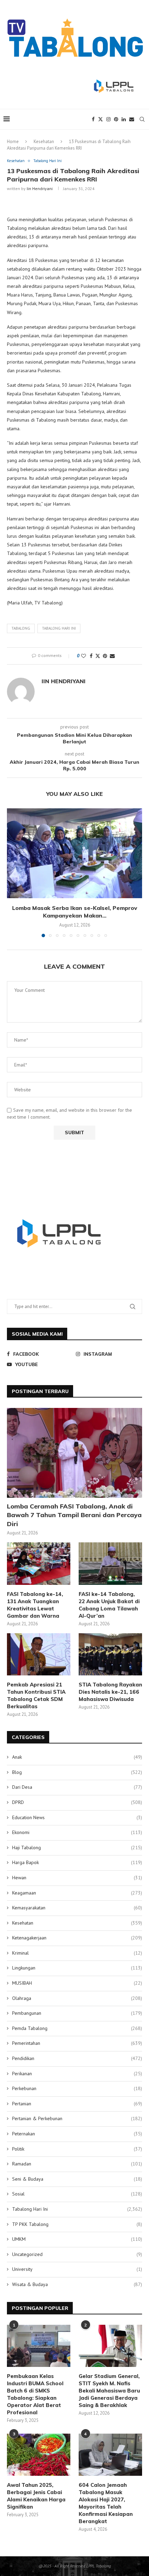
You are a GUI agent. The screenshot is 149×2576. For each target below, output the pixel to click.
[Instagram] (108, 119)
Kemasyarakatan (77, 1908)
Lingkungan (77, 1968)
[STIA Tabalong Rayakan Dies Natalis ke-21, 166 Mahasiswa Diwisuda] (110, 1654)
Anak (77, 1757)
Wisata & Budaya (77, 2284)
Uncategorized (77, 2254)
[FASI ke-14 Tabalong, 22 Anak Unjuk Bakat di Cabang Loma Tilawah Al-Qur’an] (110, 1563)
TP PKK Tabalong (77, 2224)
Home (13, 142)
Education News (77, 1817)
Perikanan (77, 2074)
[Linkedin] (124, 119)
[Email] (132, 119)
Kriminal (77, 1953)
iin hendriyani (40, 189)
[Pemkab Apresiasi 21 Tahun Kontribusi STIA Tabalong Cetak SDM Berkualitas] (39, 1654)
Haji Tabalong (77, 1848)
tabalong (21, 628)
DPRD (77, 1802)
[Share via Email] (112, 656)
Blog (77, 1772)
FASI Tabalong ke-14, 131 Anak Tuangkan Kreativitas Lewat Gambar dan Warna (35, 1605)
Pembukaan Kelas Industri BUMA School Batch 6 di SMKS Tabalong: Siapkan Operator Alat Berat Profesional (35, 2394)
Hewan (77, 1878)
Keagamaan (77, 1893)
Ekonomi (77, 1832)
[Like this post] (84, 656)
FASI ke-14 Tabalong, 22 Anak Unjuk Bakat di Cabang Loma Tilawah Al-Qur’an (109, 1605)
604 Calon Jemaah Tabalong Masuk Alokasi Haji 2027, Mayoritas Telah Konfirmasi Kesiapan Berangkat (106, 2503)
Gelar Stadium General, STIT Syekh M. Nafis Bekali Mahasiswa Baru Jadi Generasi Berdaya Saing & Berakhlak (109, 2391)
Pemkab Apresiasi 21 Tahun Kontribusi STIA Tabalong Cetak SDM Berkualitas (36, 1695)
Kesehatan (44, 142)
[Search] (142, 119)
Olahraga (77, 1998)
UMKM (77, 2239)
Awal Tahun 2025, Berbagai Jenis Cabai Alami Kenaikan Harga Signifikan (36, 2496)
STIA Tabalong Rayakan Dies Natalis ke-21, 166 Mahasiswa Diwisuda (110, 1692)
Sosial (77, 2194)
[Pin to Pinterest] (105, 656)
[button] (13, 872)
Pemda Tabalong (77, 2028)
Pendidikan (77, 2058)
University (77, 2269)
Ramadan (77, 2164)
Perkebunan (77, 2088)
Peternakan (77, 2134)
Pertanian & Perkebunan (77, 2118)
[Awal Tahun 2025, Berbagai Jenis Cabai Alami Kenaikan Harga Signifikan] (39, 2455)
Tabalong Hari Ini (77, 2209)
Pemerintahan (77, 2043)
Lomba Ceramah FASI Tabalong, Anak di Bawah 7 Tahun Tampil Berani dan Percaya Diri (74, 1515)
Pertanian (77, 2104)
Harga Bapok (77, 1862)
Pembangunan (77, 2013)
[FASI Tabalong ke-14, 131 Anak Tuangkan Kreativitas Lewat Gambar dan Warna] (39, 1563)
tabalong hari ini (59, 628)
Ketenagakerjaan (77, 1938)
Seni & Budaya (77, 2179)
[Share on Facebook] (91, 656)
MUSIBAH (77, 1983)
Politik (77, 2149)
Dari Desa (77, 1787)
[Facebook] (93, 119)
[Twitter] (100, 119)
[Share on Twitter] (98, 656)
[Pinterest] (116, 119)
